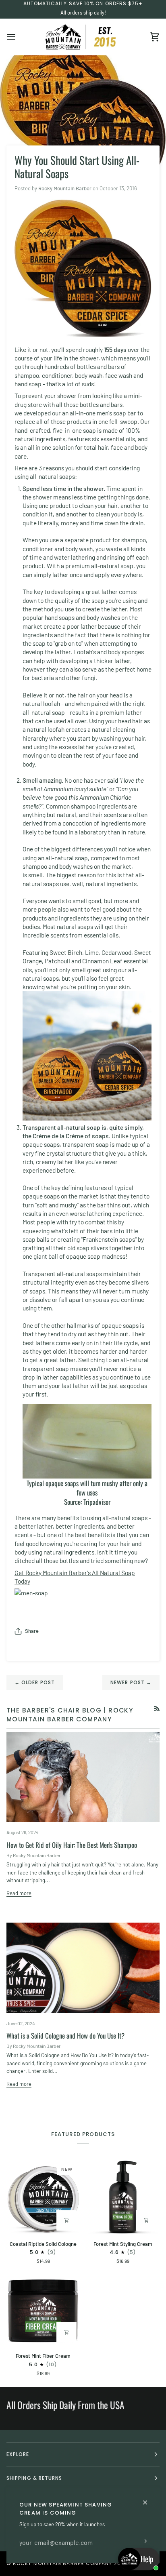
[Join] (140, 2541)
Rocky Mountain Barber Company (62, 2563)
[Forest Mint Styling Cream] (123, 2197)
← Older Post (35, 1682)
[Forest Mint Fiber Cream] (43, 2309)
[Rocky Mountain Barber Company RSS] (157, 1709)
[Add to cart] (66, 2220)
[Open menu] (19, 37)
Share (32, 1631)
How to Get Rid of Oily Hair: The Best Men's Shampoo (72, 1845)
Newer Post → (131, 1682)
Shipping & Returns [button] (34, 2478)
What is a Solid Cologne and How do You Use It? (65, 2036)
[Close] (148, 2499)
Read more (19, 1893)
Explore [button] (18, 2454)
